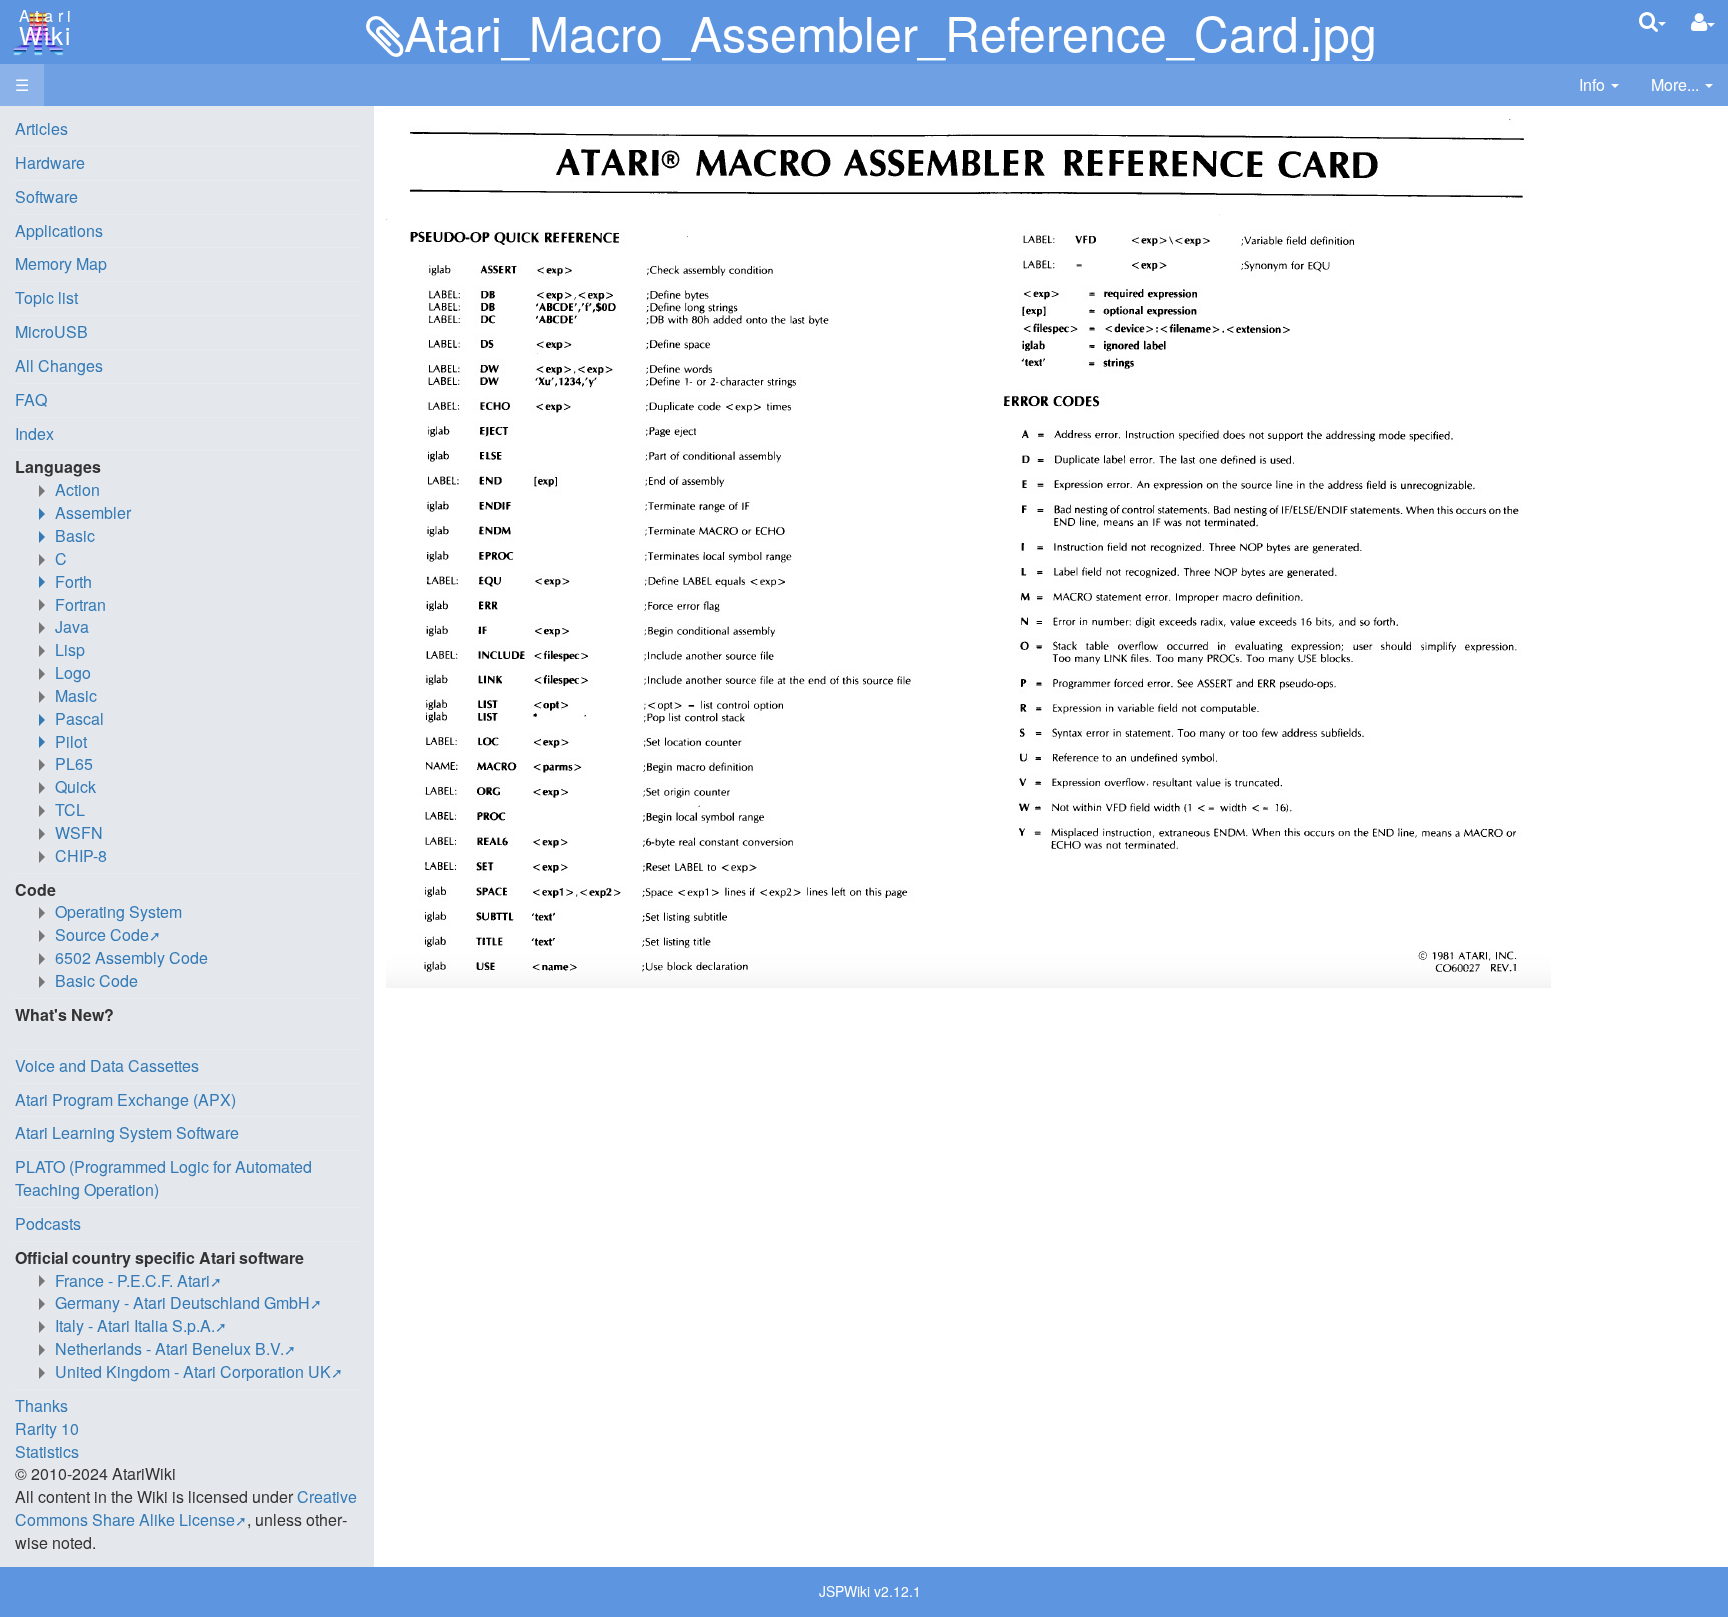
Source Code (102, 934)
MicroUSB (51, 331)
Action (77, 489)
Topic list (46, 297)
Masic (76, 695)
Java (72, 626)
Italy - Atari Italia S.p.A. (135, 1325)
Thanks (41, 1405)
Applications (59, 230)
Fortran (80, 604)
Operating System (118, 911)
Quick (75, 786)
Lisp (70, 649)
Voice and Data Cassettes (107, 1065)
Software (46, 196)
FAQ (31, 399)
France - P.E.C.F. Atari (132, 1280)
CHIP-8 (81, 855)
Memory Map (61, 263)
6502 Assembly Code (131, 957)
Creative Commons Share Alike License (186, 1508)
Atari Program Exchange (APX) (125, 1099)
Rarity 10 (47, 1428)
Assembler (93, 512)
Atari (42, 28)
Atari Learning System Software (127, 1132)
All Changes (59, 365)
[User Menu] (1703, 22)
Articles (41, 128)
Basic (75, 535)
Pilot (71, 741)
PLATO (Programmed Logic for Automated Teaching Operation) (163, 1178)
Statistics (47, 1451)
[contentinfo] (1599, 85)
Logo (73, 672)
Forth (73, 581)
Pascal (79, 718)
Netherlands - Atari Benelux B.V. (169, 1348)
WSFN (79, 832)
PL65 (74, 763)
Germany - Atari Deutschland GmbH (182, 1302)
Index (34, 433)
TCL (70, 809)
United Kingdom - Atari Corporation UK (193, 1371)
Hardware (50, 162)
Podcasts (48, 1223)
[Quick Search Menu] (1652, 21)
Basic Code (96, 980)
